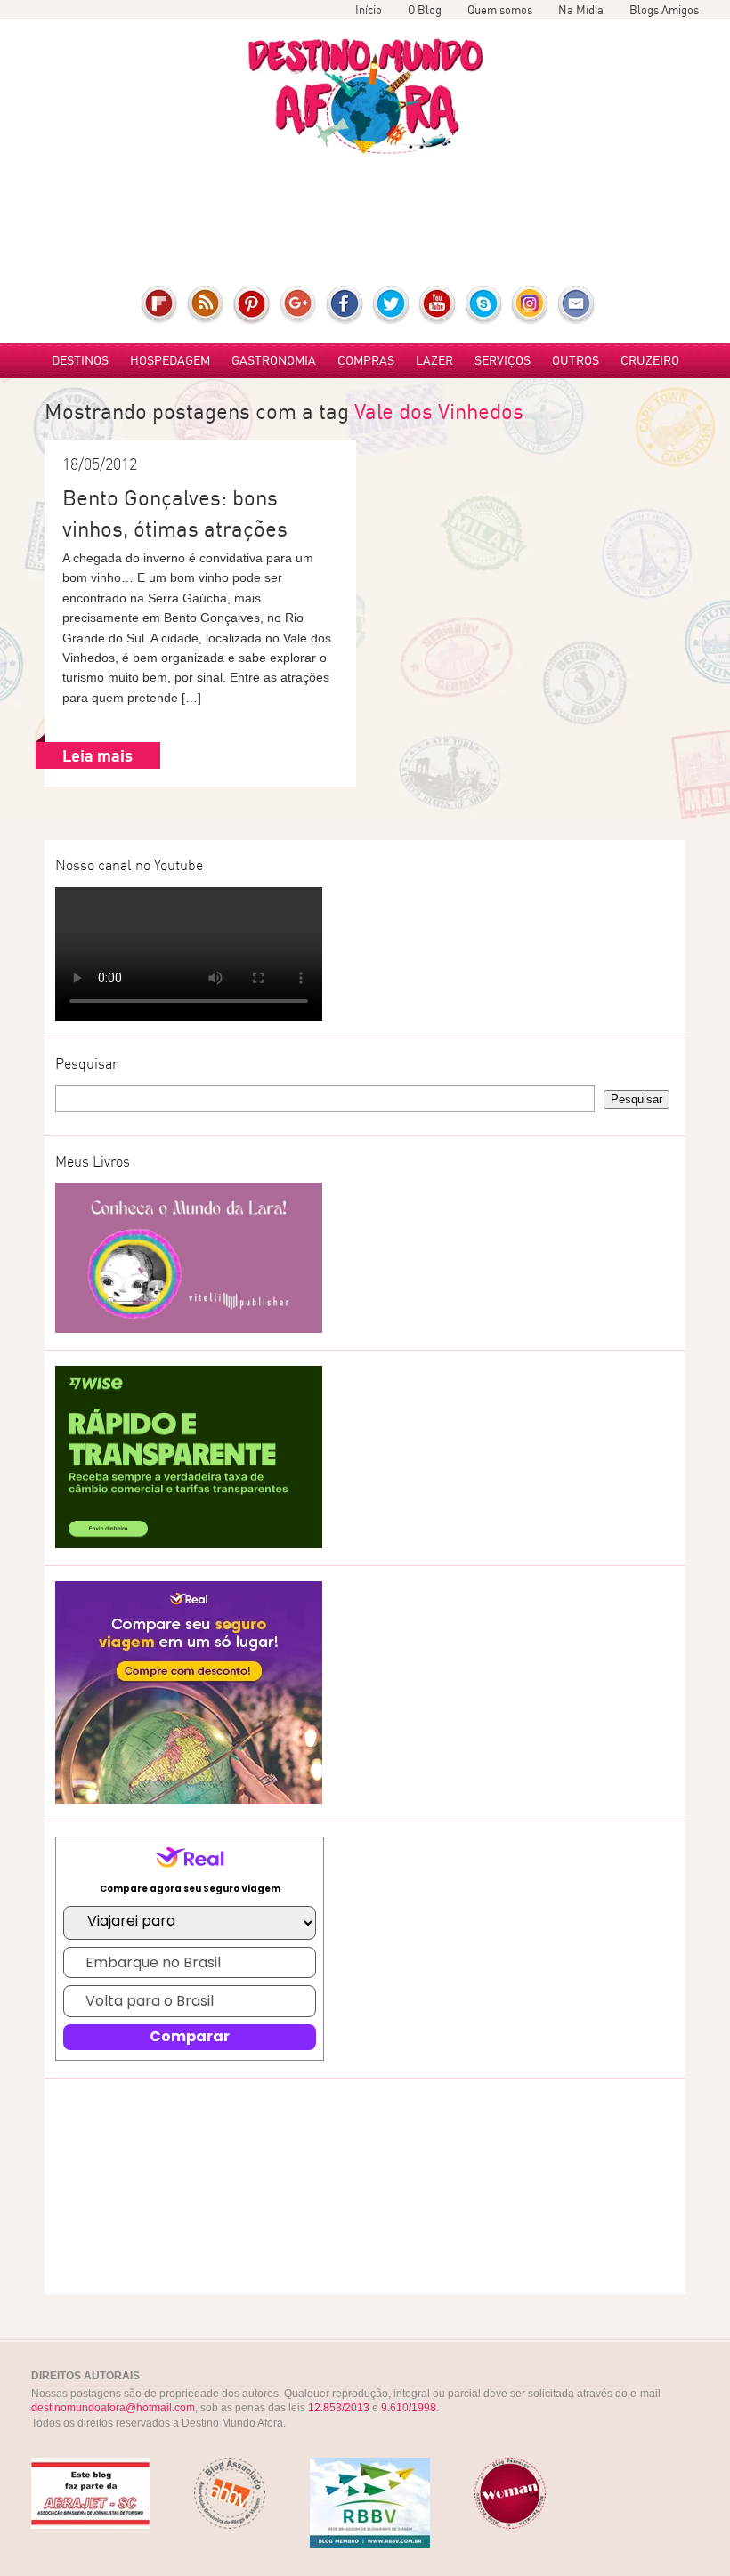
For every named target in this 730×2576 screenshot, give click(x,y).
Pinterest (252, 305)
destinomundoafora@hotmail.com (113, 2408)
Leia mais (97, 755)
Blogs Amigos (664, 10)
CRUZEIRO (650, 360)
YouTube (438, 305)
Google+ (299, 305)
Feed (206, 305)
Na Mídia (581, 10)
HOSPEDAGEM (170, 360)
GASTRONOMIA (274, 360)
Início (369, 10)
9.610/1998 (409, 2408)
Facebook (345, 305)
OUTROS (576, 360)
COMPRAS (366, 360)
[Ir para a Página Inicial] (365, 97)
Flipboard (160, 305)
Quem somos (500, 10)
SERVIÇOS (503, 360)
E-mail (576, 305)
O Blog (425, 10)
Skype (484, 305)
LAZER (434, 360)
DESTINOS (80, 360)
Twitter (391, 305)
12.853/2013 (339, 2408)
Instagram (530, 305)
